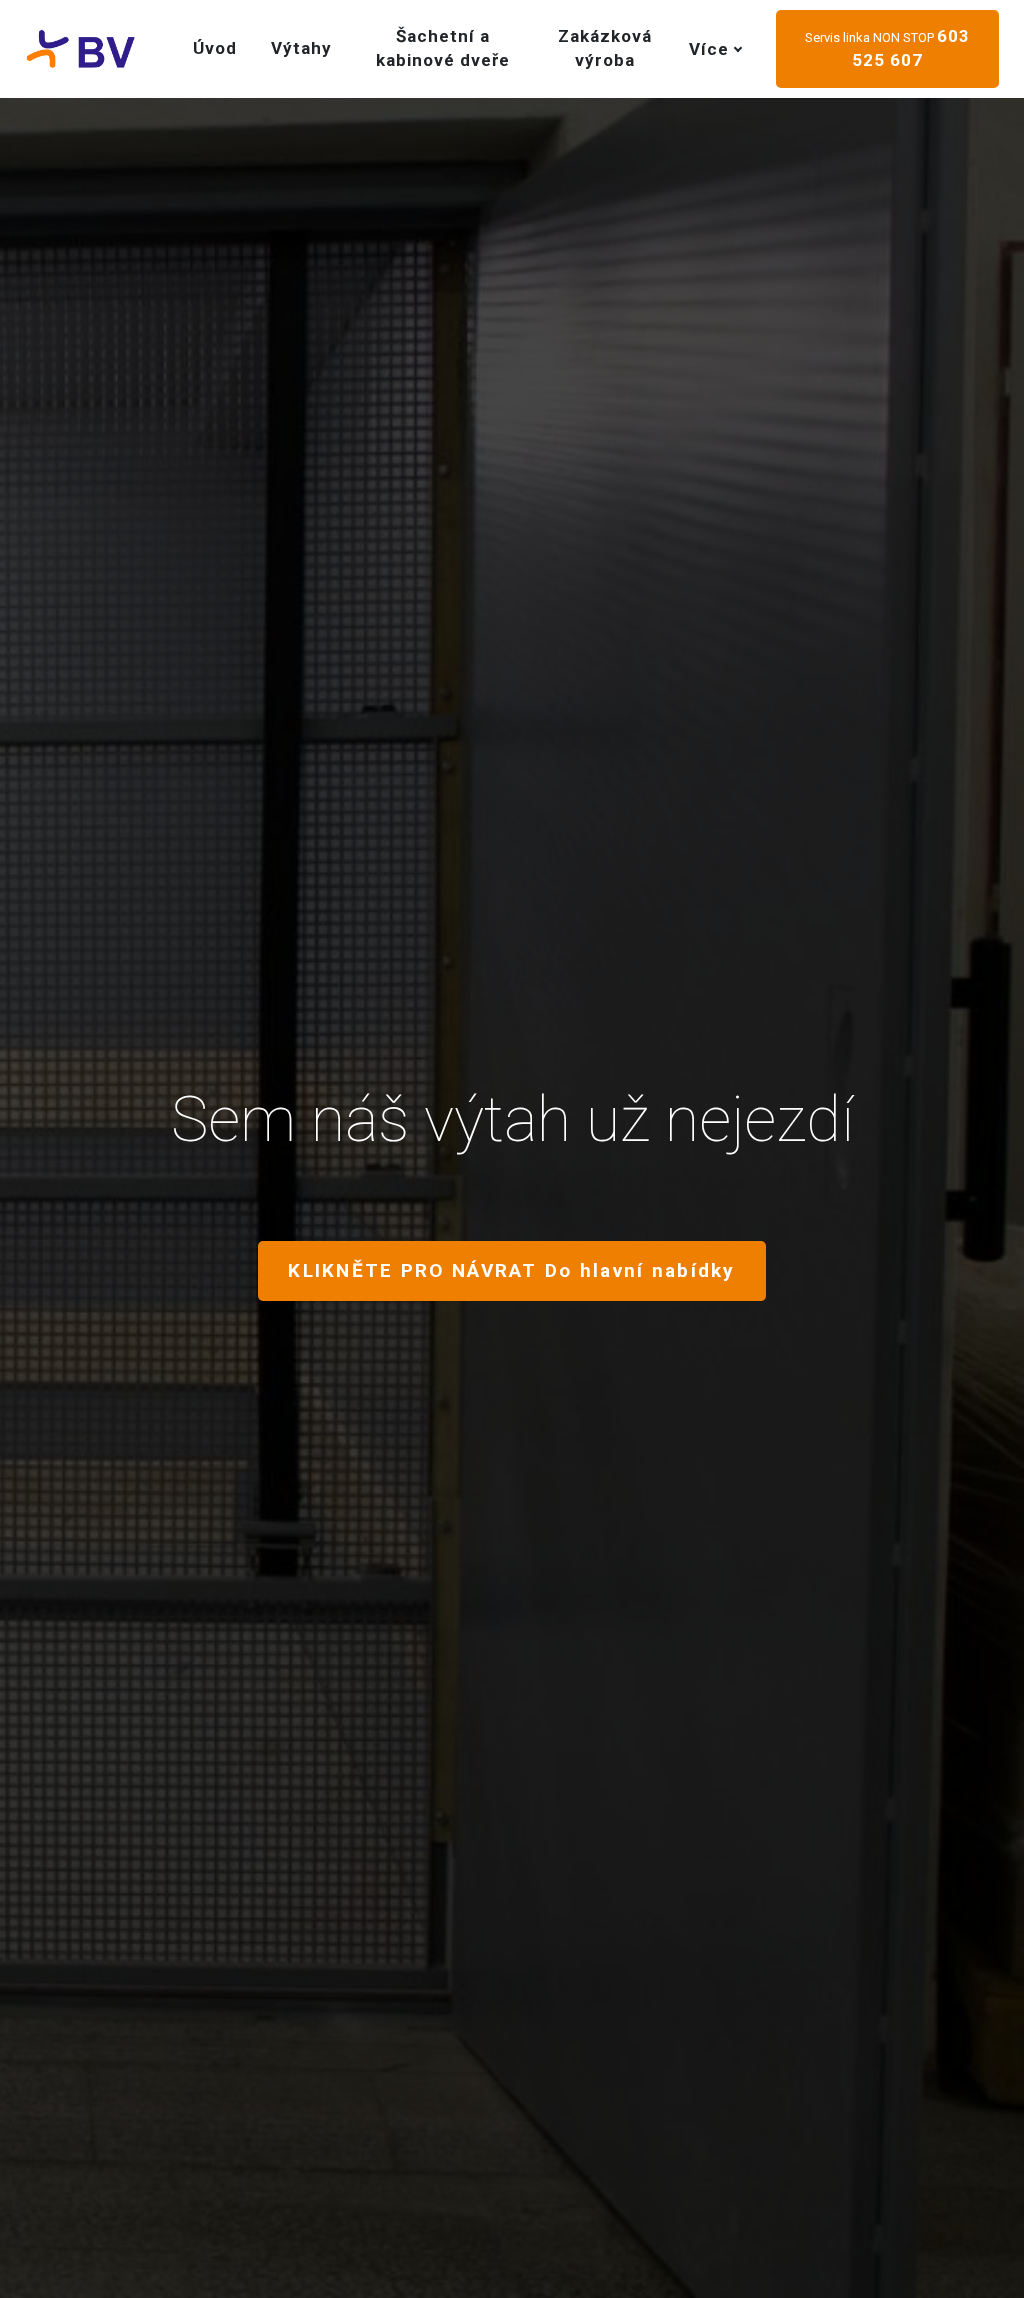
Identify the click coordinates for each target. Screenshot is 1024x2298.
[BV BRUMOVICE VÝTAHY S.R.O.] (80, 49)
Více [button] (709, 49)
